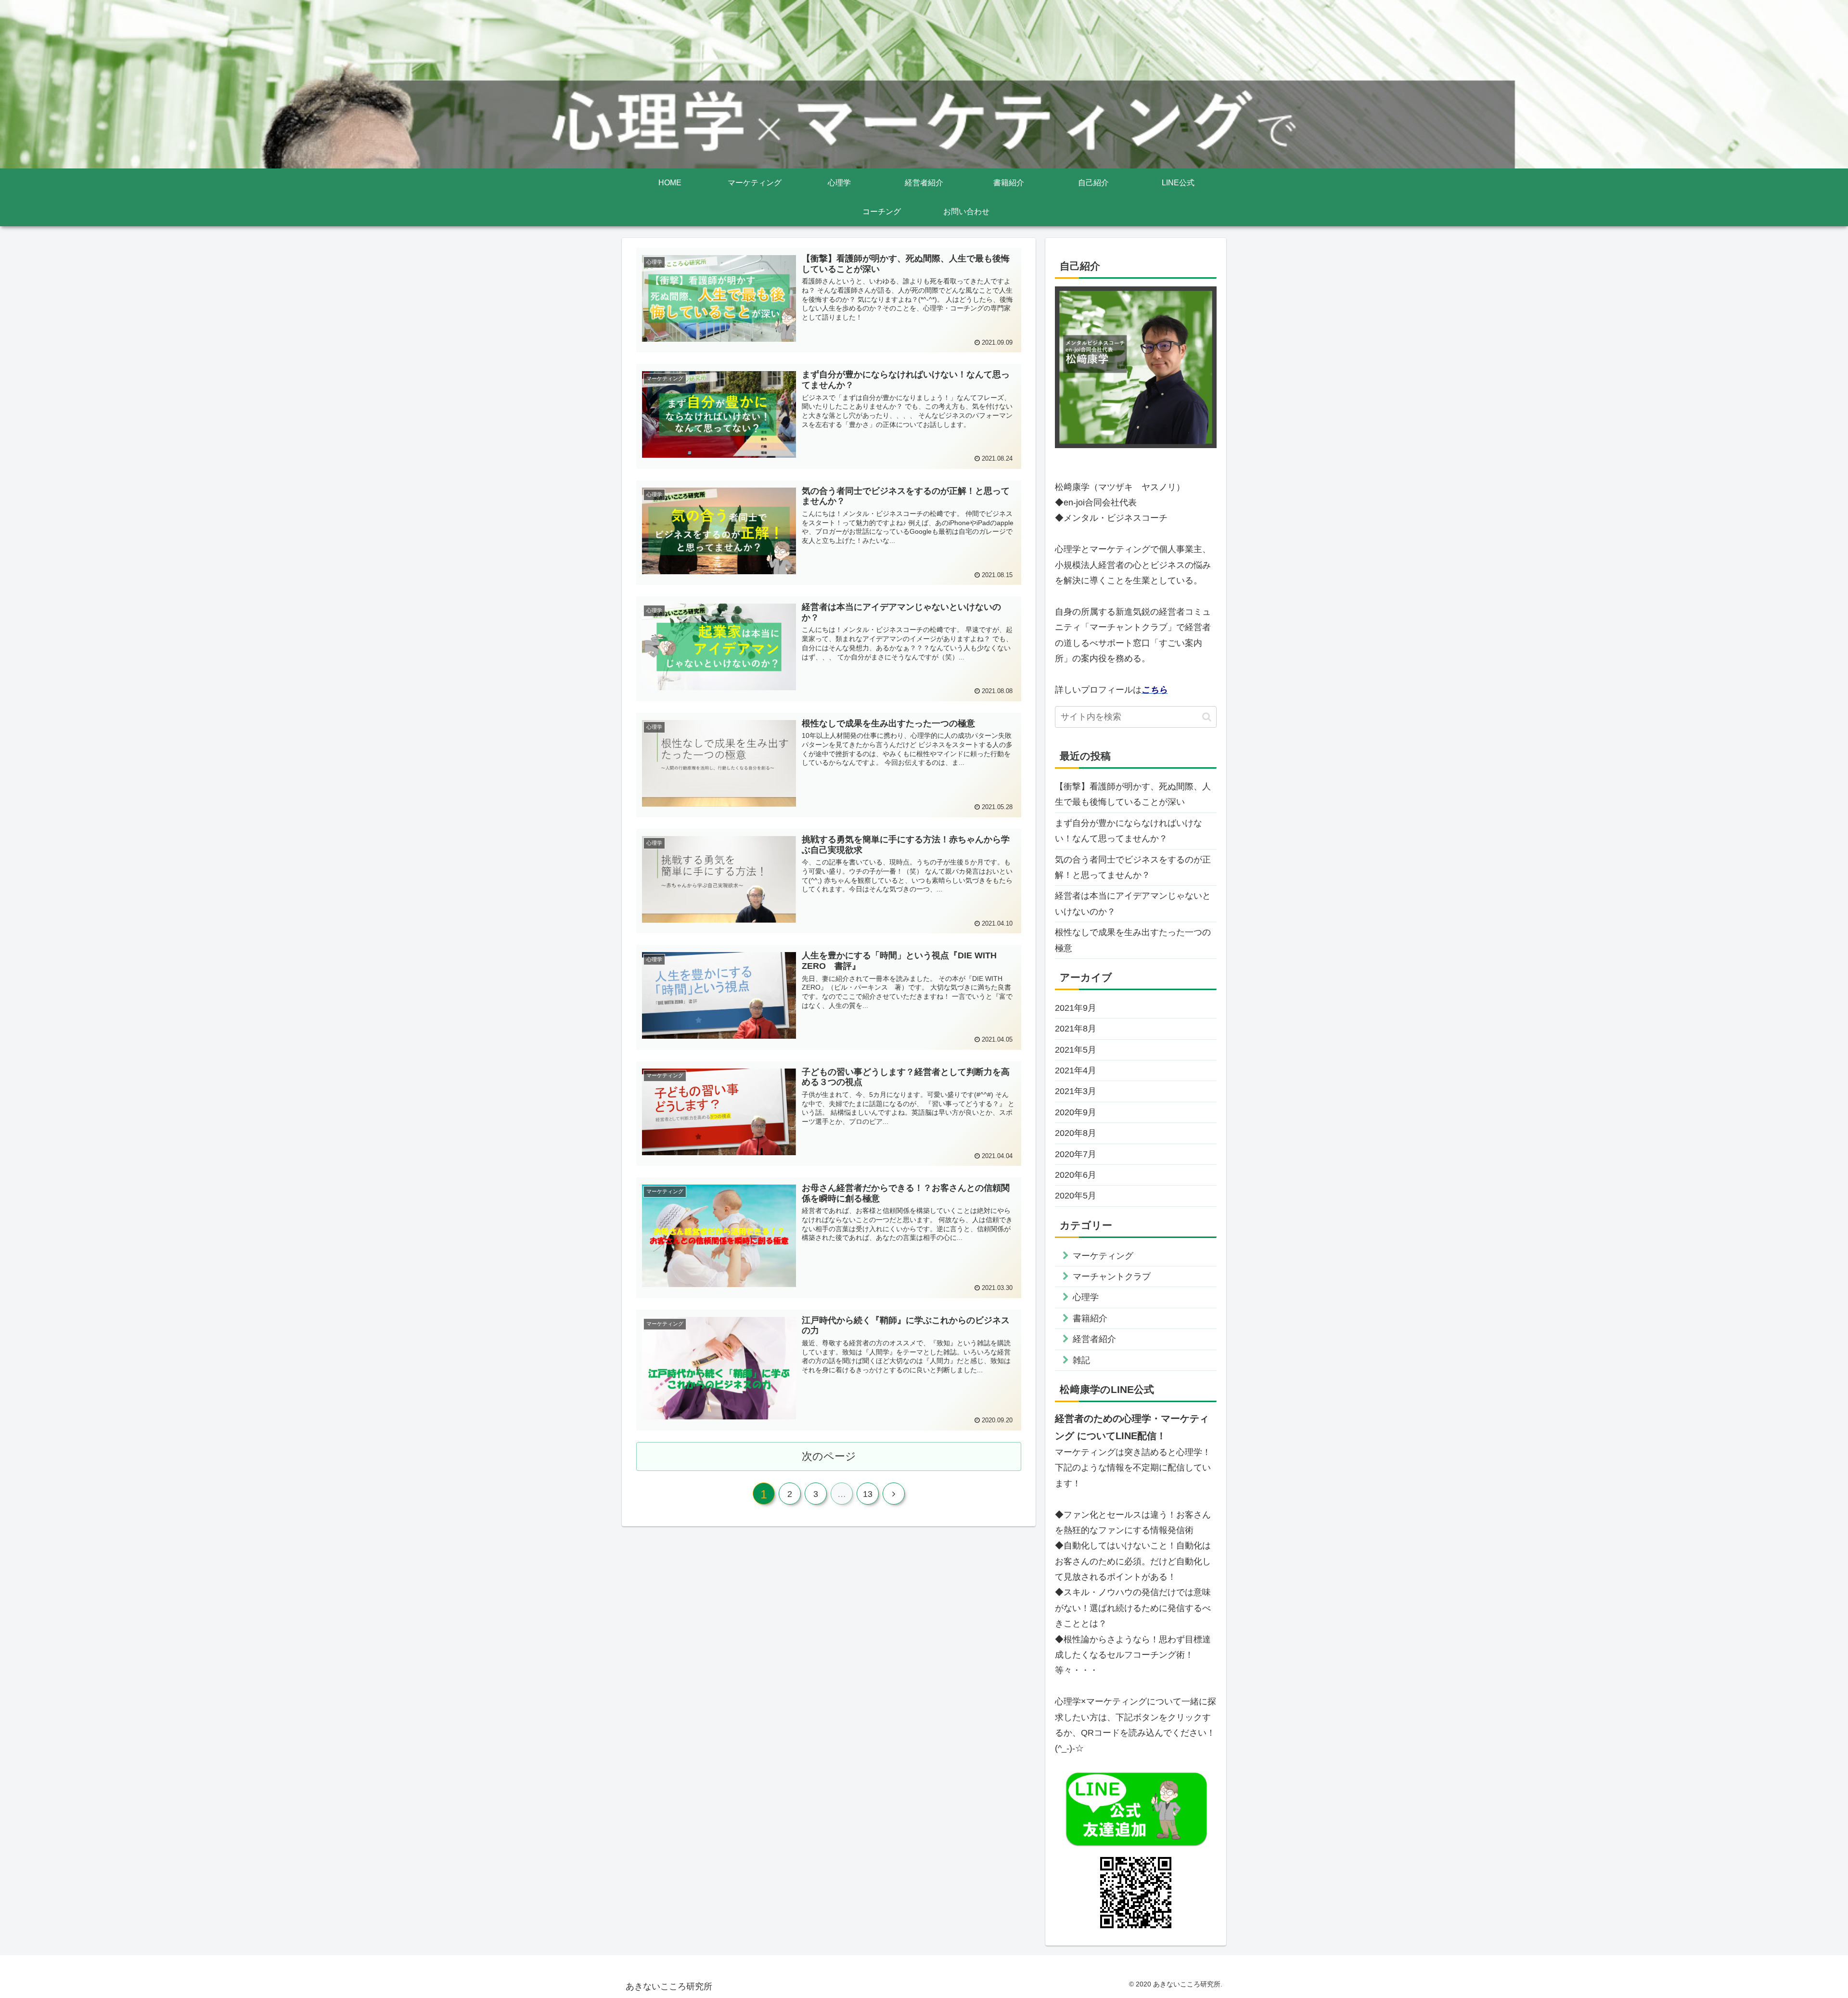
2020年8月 (1076, 1133)
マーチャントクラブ (1112, 1276)
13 (868, 1494)
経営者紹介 (1094, 1339)
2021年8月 (1076, 1029)
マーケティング (1103, 1256)
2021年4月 (1076, 1070)
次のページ (829, 1456)
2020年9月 (1076, 1112)
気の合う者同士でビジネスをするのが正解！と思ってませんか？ (1133, 867)
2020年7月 (1076, 1154)
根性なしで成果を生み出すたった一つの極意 (1133, 940)
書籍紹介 (1090, 1318)
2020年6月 (1076, 1175)
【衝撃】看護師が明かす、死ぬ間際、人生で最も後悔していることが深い (1133, 794)
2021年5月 (1076, 1050)
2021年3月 (1076, 1091)
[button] (1207, 717)
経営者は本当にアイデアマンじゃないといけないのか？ (1133, 903)
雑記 (1081, 1360)
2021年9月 (1076, 1008)
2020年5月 (1076, 1196)
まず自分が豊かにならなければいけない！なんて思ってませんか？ (1129, 831)
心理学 (1086, 1297)
